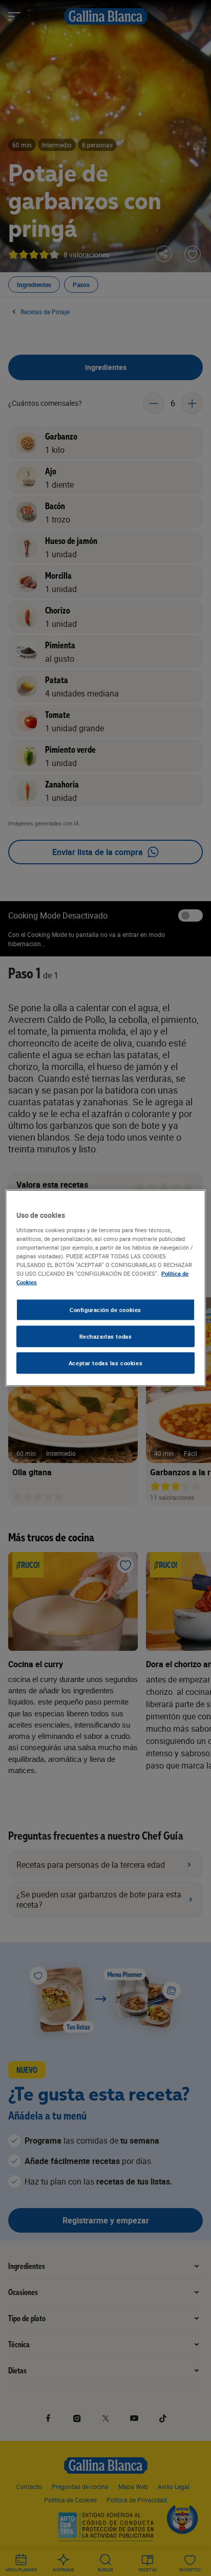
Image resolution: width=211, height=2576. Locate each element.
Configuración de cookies (105, 1310)
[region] (105, 1288)
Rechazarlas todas (106, 1336)
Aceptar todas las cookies (105, 1362)
